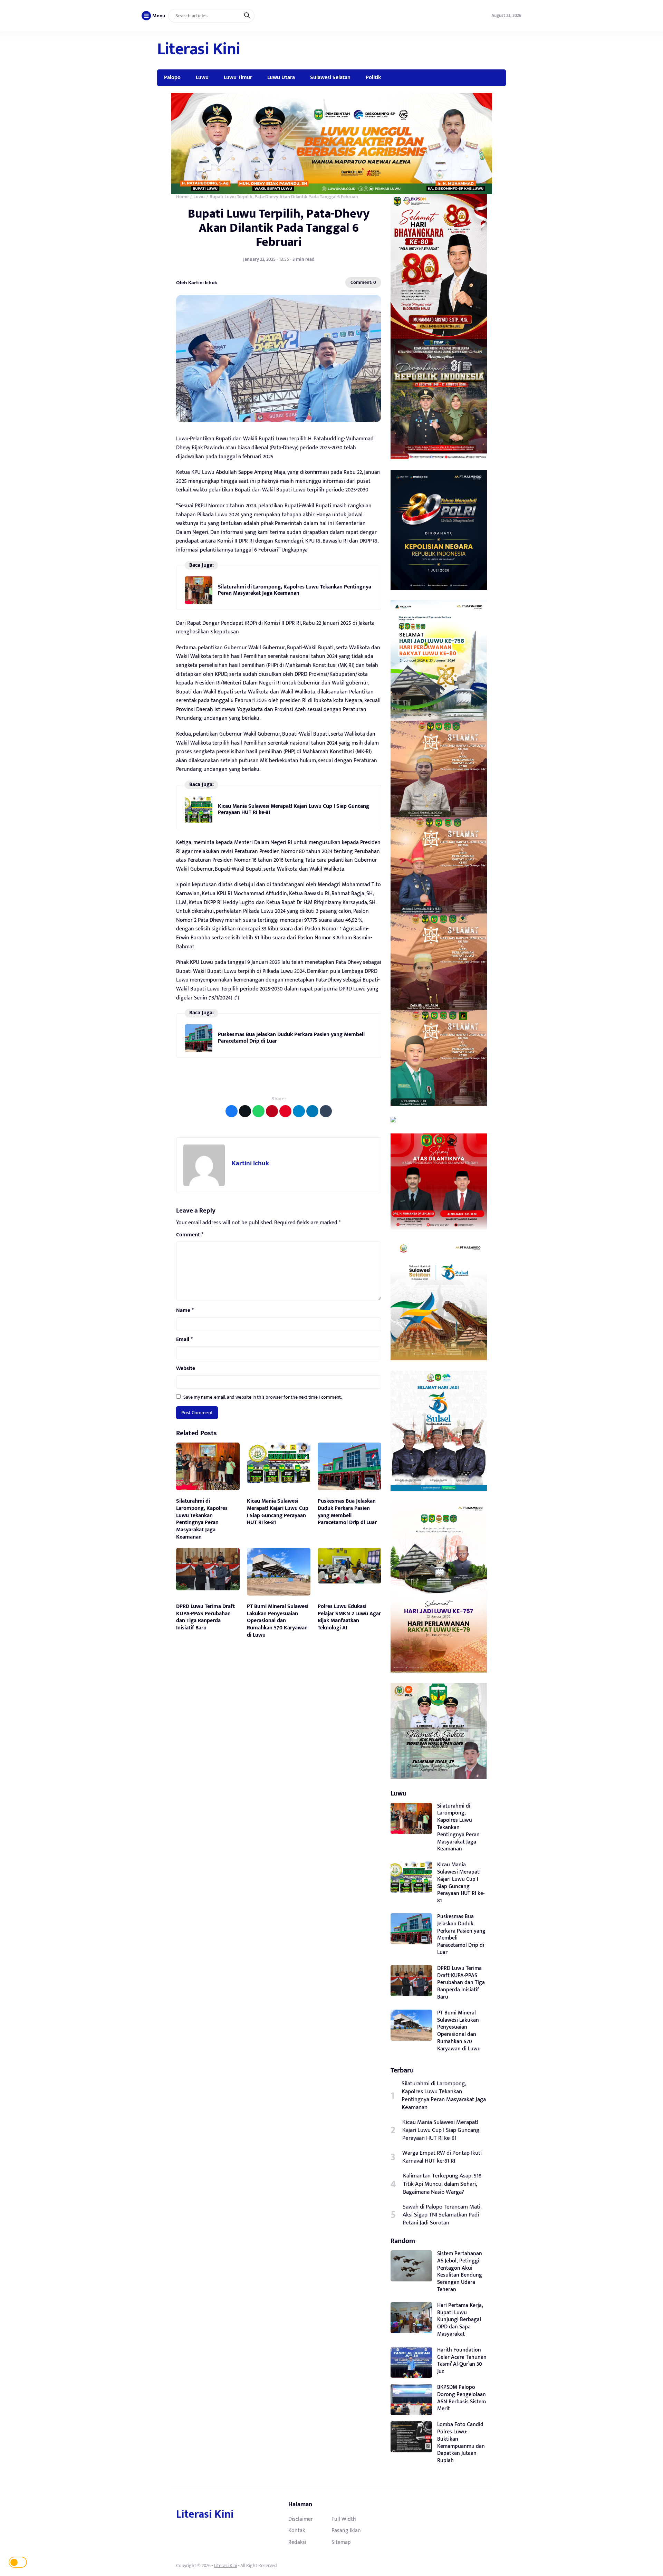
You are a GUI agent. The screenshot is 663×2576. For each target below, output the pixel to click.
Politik (373, 77)
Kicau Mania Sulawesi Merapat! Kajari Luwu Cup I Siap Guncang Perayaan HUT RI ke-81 (294, 809)
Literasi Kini (199, 49)
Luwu (202, 77)
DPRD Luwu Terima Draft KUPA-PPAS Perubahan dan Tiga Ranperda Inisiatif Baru (205, 1617)
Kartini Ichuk (250, 1163)
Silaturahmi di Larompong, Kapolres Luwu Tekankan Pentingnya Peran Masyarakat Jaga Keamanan (295, 590)
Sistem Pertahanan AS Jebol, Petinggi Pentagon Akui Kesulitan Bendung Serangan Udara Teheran (460, 2272)
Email (184, 1340)
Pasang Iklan (346, 2530)
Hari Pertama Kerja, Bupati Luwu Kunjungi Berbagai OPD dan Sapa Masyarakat (460, 2320)
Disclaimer (301, 2519)
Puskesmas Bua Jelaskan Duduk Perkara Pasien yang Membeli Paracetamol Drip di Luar (291, 1038)
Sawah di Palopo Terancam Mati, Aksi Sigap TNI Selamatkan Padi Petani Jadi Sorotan (442, 2215)
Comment (190, 1235)
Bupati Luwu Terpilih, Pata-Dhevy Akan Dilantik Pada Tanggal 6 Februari (279, 228)
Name (185, 1311)
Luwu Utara (281, 77)
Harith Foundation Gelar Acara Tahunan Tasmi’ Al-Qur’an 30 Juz (462, 2361)
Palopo (172, 77)
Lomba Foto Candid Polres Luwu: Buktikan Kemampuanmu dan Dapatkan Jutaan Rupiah (461, 2443)
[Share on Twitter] (245, 1111)
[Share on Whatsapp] (258, 1111)
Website (186, 1369)
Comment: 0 (363, 282)
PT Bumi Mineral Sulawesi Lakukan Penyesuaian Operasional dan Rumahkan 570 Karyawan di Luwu (278, 1621)
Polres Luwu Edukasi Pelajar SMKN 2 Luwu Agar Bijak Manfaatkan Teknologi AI (349, 1617)
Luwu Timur (238, 77)
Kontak (297, 2530)
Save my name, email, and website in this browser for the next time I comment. (263, 1397)
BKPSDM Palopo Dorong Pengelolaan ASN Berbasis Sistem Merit (462, 2398)
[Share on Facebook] (232, 1111)
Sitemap (341, 2542)
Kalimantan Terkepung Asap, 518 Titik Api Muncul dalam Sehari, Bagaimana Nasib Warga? (442, 2184)
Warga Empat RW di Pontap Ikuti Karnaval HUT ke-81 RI (442, 2157)
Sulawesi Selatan (330, 77)
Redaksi (297, 2542)
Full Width (344, 2519)
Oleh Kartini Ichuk (197, 282)
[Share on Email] (272, 1111)
